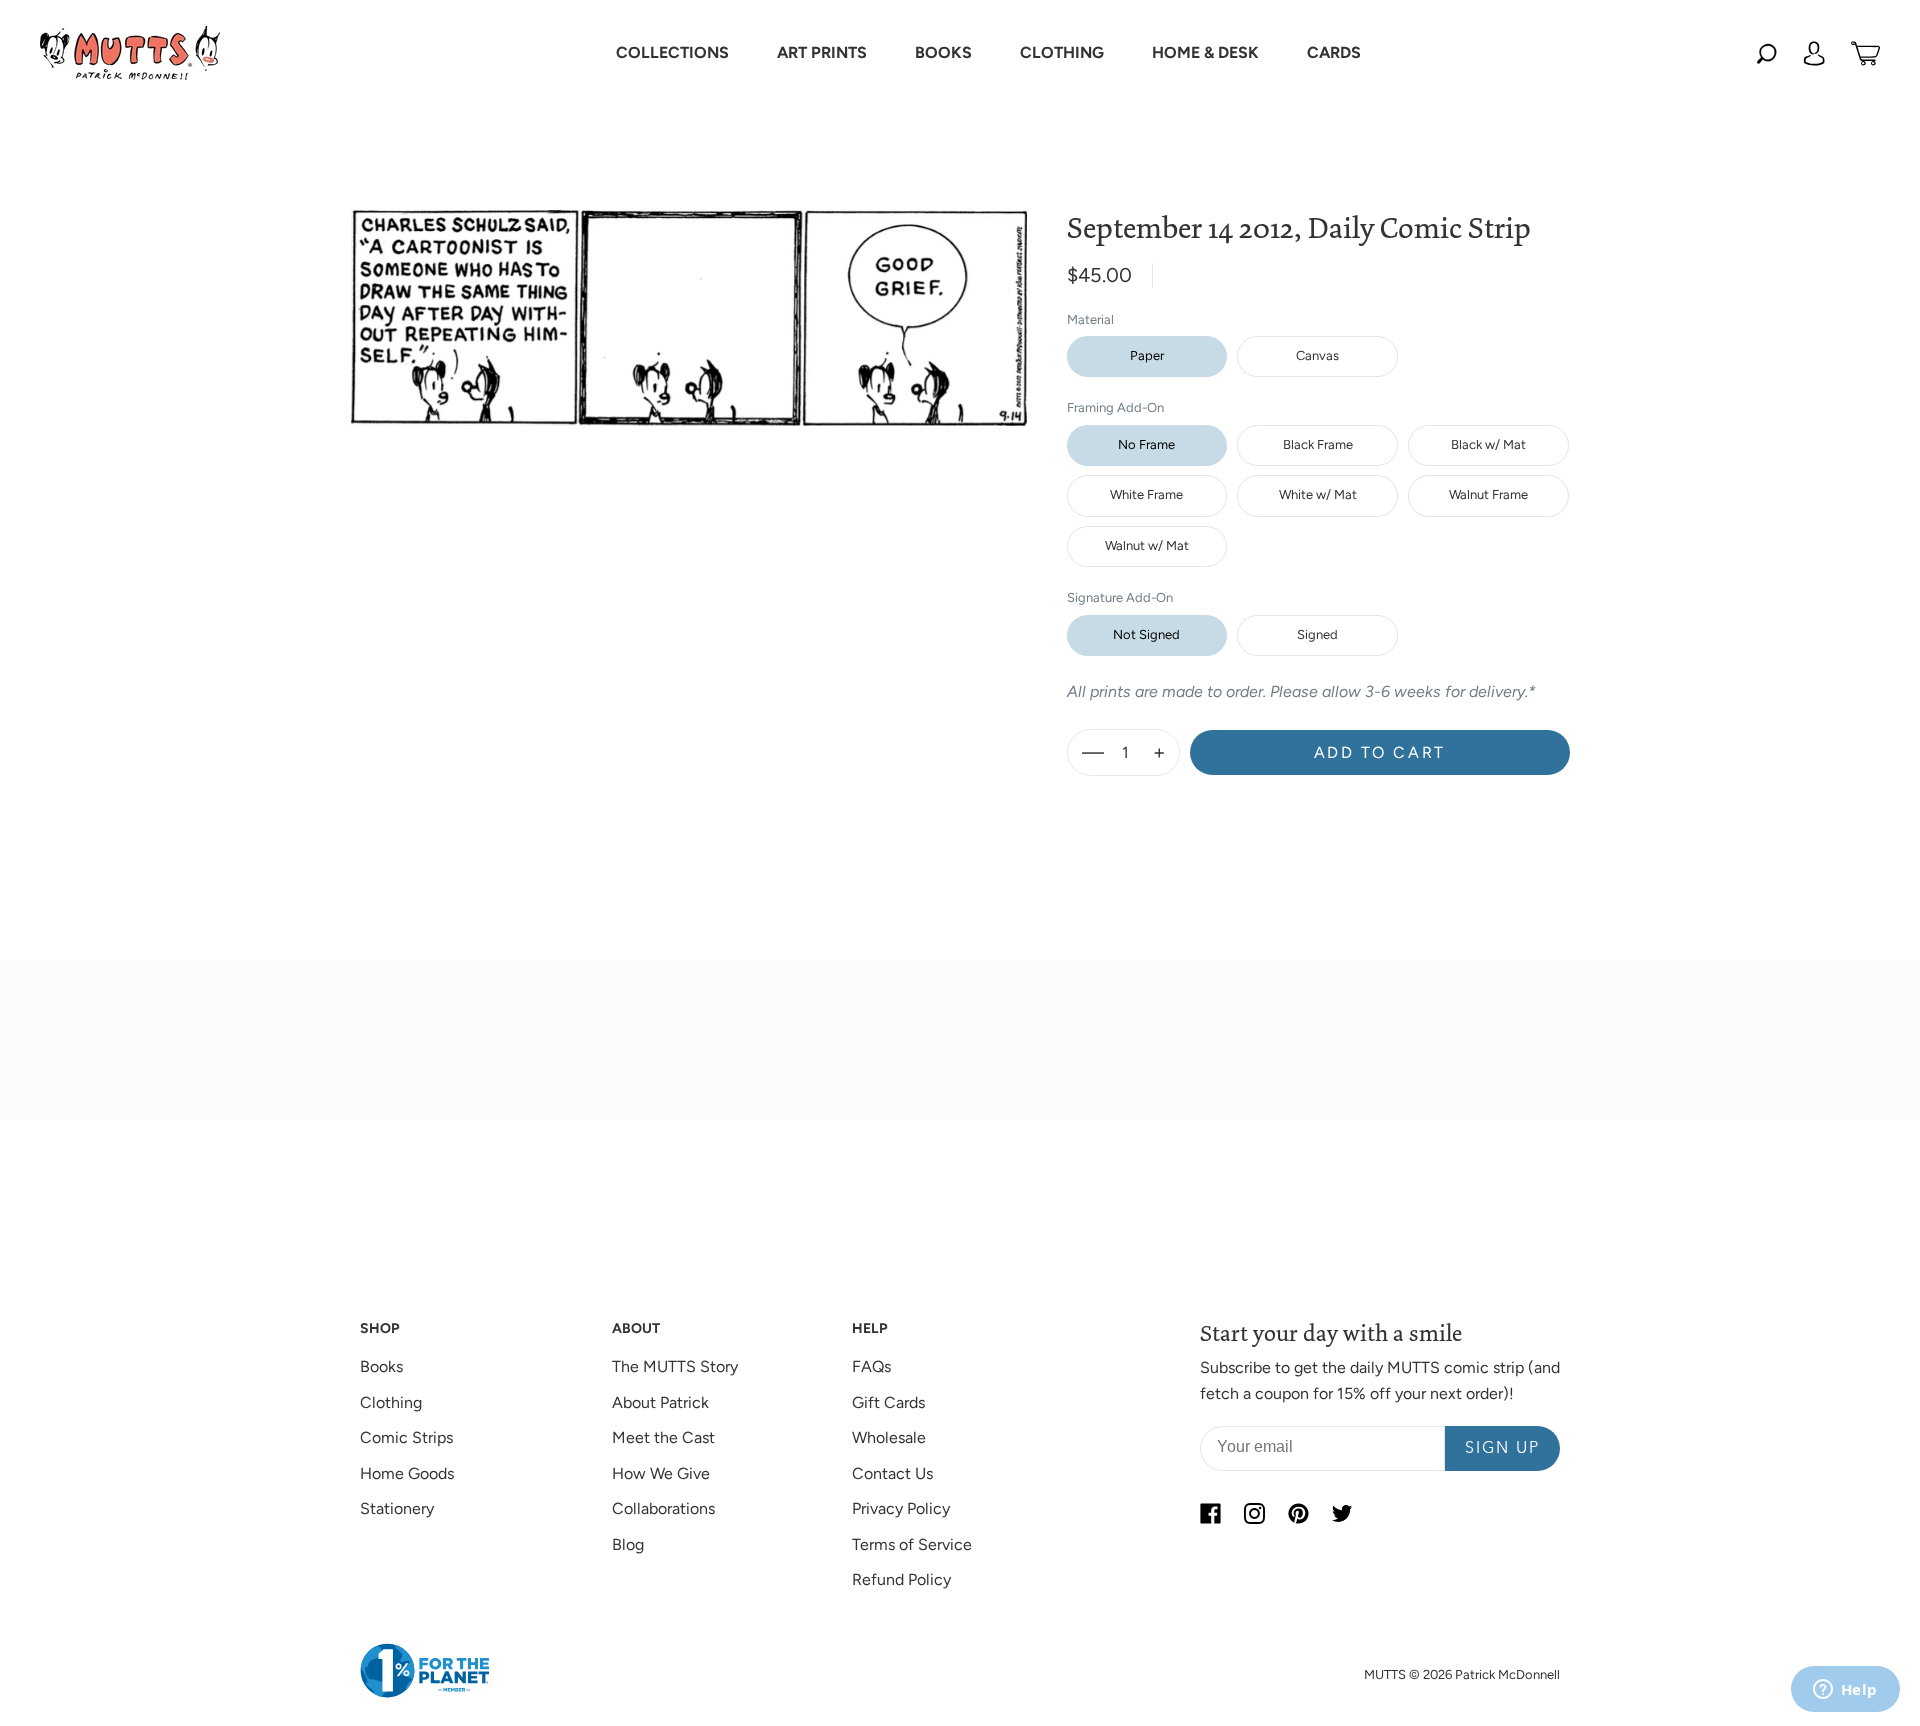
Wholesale (889, 1437)
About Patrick (660, 1402)
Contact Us (892, 1473)
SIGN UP (1502, 1449)
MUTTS (1385, 1674)
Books (381, 1366)
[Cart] (1865, 53)
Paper (1147, 355)
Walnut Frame (1488, 494)
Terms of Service (912, 1544)
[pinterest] (1298, 1513)
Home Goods (407, 1473)
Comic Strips (406, 1437)
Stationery (397, 1508)
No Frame (1146, 444)
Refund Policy (901, 1579)
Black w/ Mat (1488, 444)
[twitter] (1342, 1513)
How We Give (661, 1473)
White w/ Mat (1318, 494)
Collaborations (663, 1508)
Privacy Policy (901, 1508)
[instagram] (1254, 1513)
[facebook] (1210, 1513)
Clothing (391, 1402)
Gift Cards (888, 1402)
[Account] (1814, 53)
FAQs (871, 1366)
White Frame (1146, 494)
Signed (1317, 634)
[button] (672, 53)
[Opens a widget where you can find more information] (1845, 1691)
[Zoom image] (689, 302)
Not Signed (1146, 634)
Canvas (1317, 355)
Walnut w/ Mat (1147, 545)
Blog (628, 1544)
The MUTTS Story (675, 1366)
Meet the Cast (663, 1437)
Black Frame (1318, 444)
